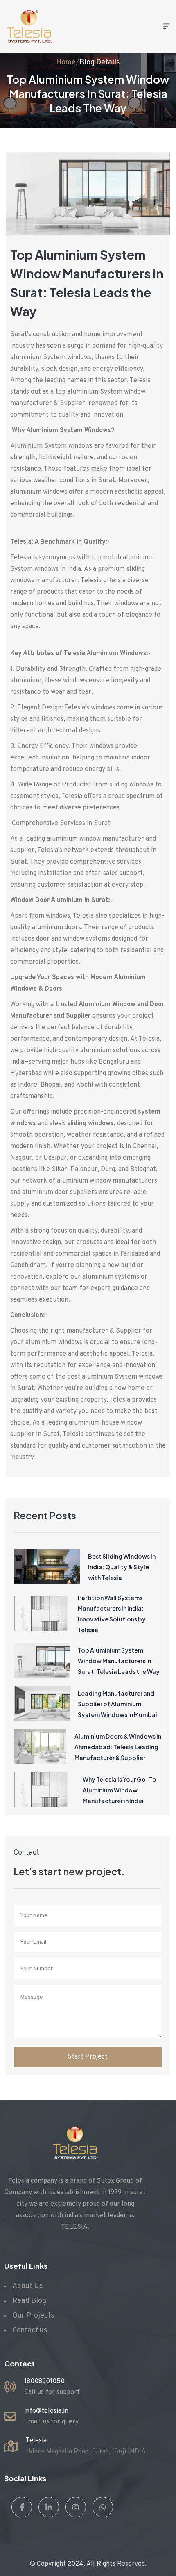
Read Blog (29, 2301)
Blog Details (100, 63)
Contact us (30, 2331)
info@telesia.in (46, 2411)
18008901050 (44, 2382)
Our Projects (33, 2316)
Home (66, 63)
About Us (28, 2286)
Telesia (36, 2441)
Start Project (88, 2057)
